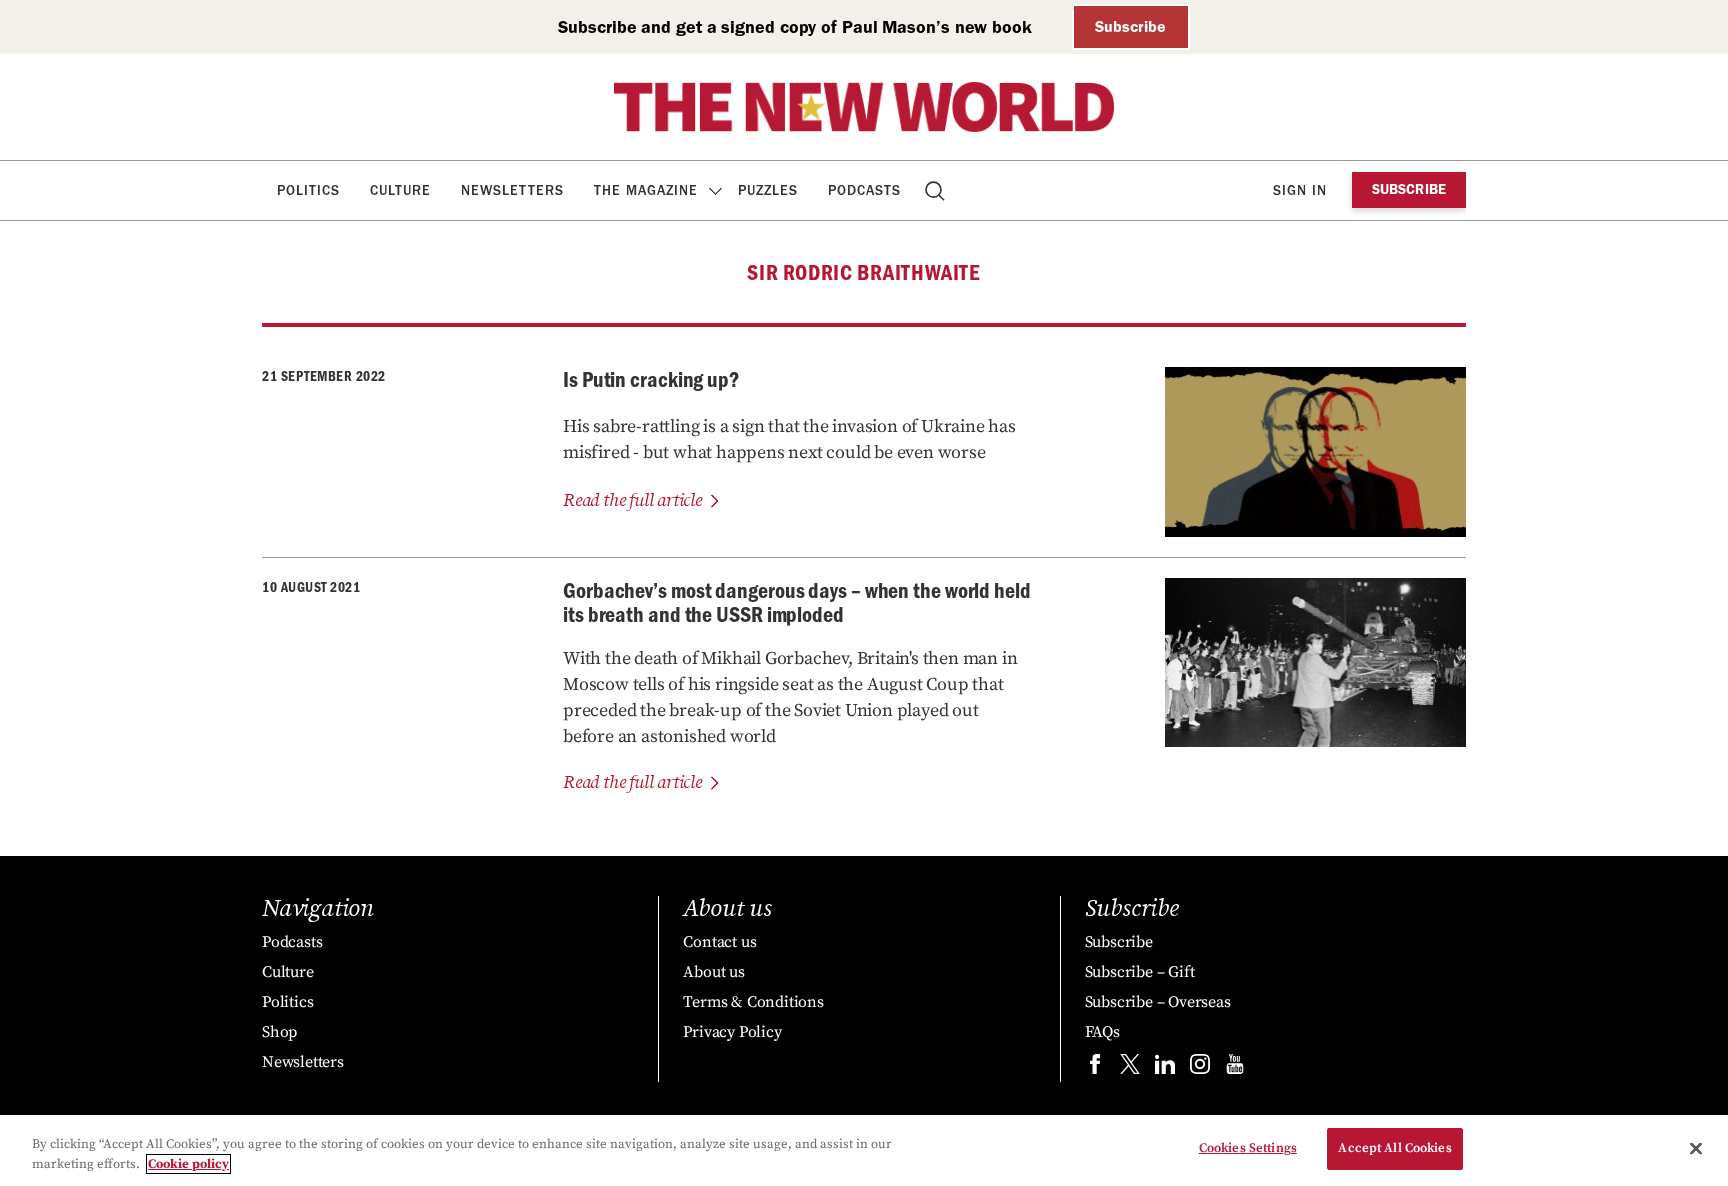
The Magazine (646, 190)
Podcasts (864, 190)
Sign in (1300, 190)
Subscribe (1130, 26)
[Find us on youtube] (1235, 1068)
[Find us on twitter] (1130, 1068)
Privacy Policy (732, 1032)
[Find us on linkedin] (1165, 1068)
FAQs (1102, 1032)
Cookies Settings (1248, 1148)
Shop (279, 1032)
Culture (400, 190)
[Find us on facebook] (1095, 1068)
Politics (308, 190)
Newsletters (512, 190)
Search (936, 190)
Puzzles (768, 190)
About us (713, 972)
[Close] (1696, 1148)
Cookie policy (188, 1164)
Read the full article (632, 500)
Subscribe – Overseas (1158, 1002)
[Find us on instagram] (1200, 1068)
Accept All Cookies (1394, 1148)
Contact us (719, 942)
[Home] (864, 107)
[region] (864, 1150)
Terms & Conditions (753, 1002)
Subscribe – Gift (1140, 972)
